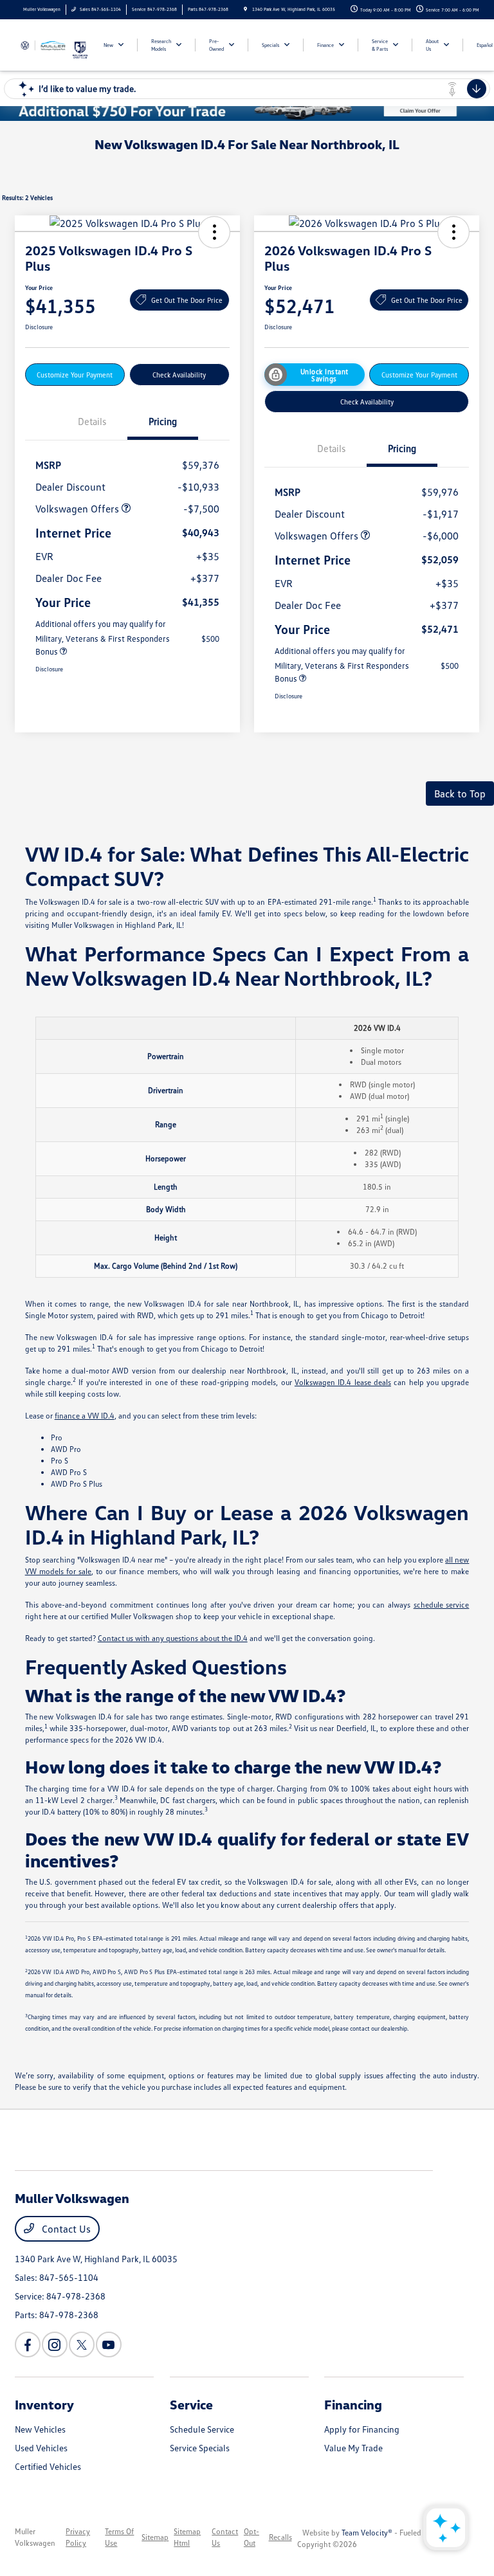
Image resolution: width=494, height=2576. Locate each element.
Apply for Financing (362, 2429)
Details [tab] (92, 421)
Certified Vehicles (48, 2466)
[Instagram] (55, 2345)
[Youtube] (109, 2345)
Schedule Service (202, 2429)
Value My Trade (353, 2448)
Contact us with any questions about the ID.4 (173, 1638)
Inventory (44, 2404)
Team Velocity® (367, 2533)
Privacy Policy (78, 2537)
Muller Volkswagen (35, 2537)
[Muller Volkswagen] (43, 44)
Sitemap (155, 2537)
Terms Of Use (119, 2537)
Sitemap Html (187, 2537)
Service (191, 2404)
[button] (214, 232)
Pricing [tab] (163, 421)
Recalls (280, 2537)
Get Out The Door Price (187, 300)
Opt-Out (252, 2537)
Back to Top (460, 794)
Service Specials (200, 2448)
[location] (245, 9)
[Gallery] (247, 111)
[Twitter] (82, 2345)
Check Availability (179, 375)
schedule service (442, 1605)
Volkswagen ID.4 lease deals (343, 1382)
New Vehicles (40, 2429)
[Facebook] (28, 2345)
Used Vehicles (41, 2448)
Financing (353, 2404)
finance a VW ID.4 (85, 1416)
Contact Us (65, 2229)
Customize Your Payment (75, 375)
